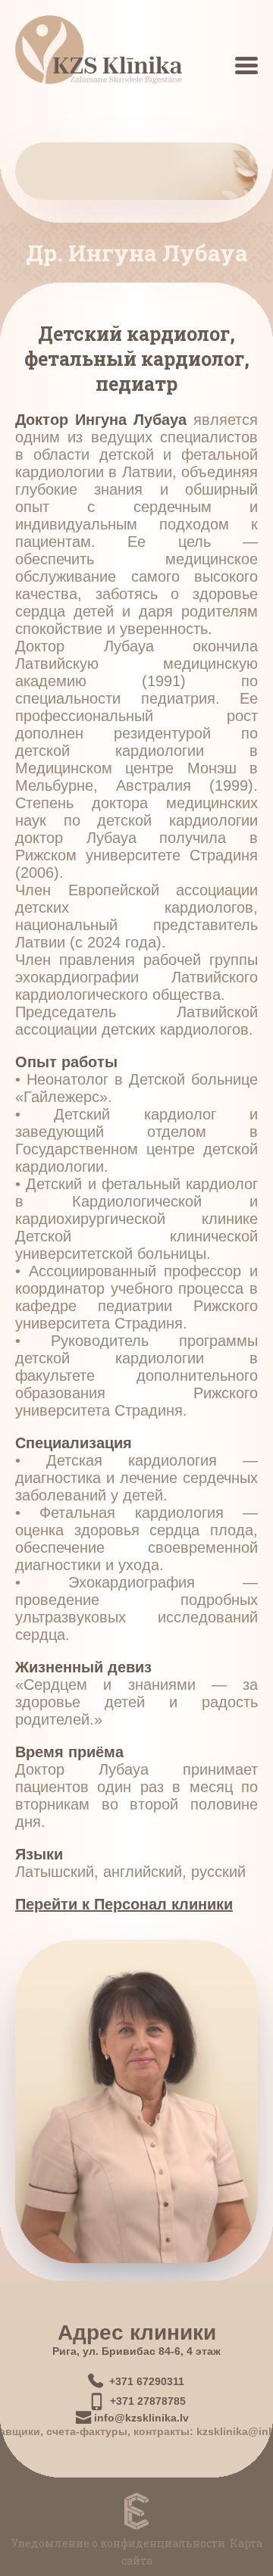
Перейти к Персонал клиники (124, 1904)
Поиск (229, 71)
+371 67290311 (147, 2381)
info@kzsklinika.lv (141, 2418)
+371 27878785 (148, 2401)
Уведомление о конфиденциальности (118, 2543)
